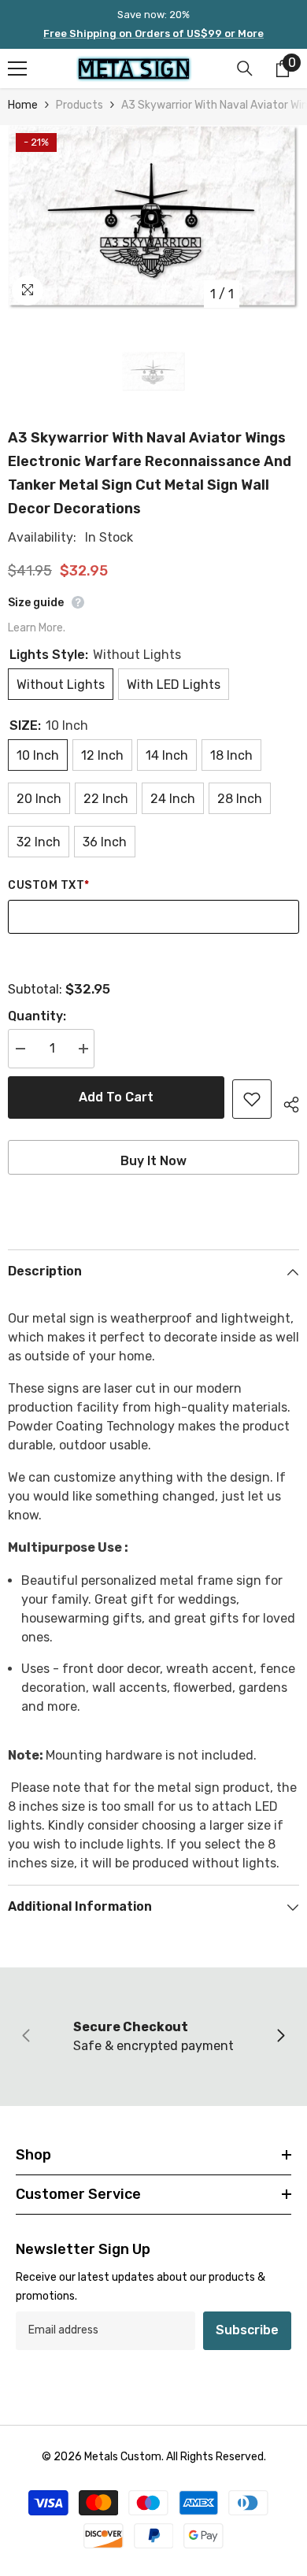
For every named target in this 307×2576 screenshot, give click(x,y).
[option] (153, 217)
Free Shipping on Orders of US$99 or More (153, 33)
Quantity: (37, 1016)
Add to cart (116, 1097)
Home (23, 105)
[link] (153, 2037)
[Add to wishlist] (252, 1099)
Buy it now (153, 1161)
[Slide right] (280, 2037)
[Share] (285, 1102)
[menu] (17, 68)
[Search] (245, 68)
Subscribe (247, 2330)
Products (80, 105)
